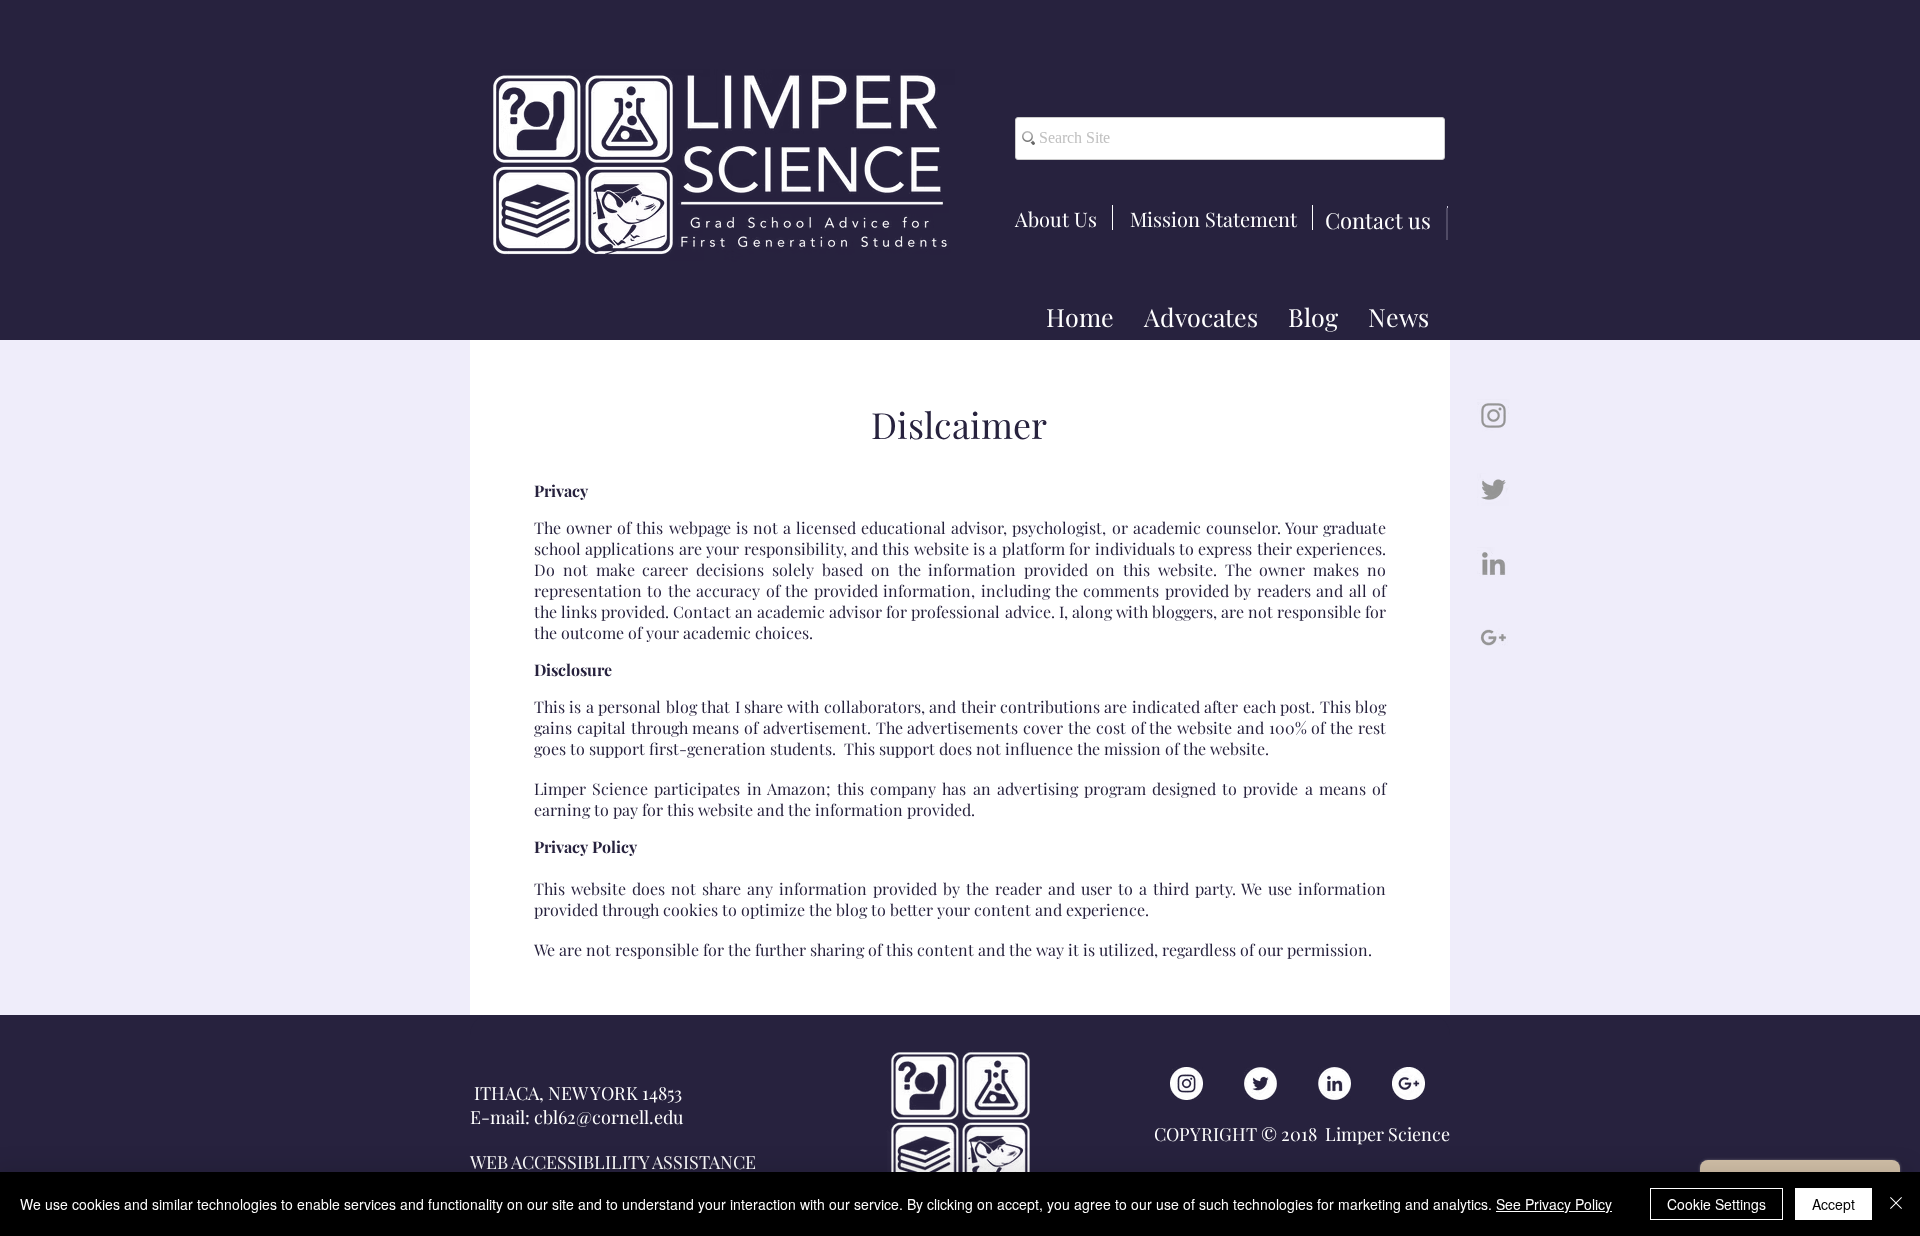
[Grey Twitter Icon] (1493, 489)
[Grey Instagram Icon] (1493, 415)
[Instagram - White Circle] (1186, 1083)
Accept (1833, 1204)
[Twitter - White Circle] (1260, 1083)
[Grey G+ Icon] (1493, 637)
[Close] (1896, 1204)
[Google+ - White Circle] (1408, 1083)
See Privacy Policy (1554, 1204)
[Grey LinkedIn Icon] (1493, 563)
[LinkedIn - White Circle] (1334, 1083)
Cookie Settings (1716, 1204)
